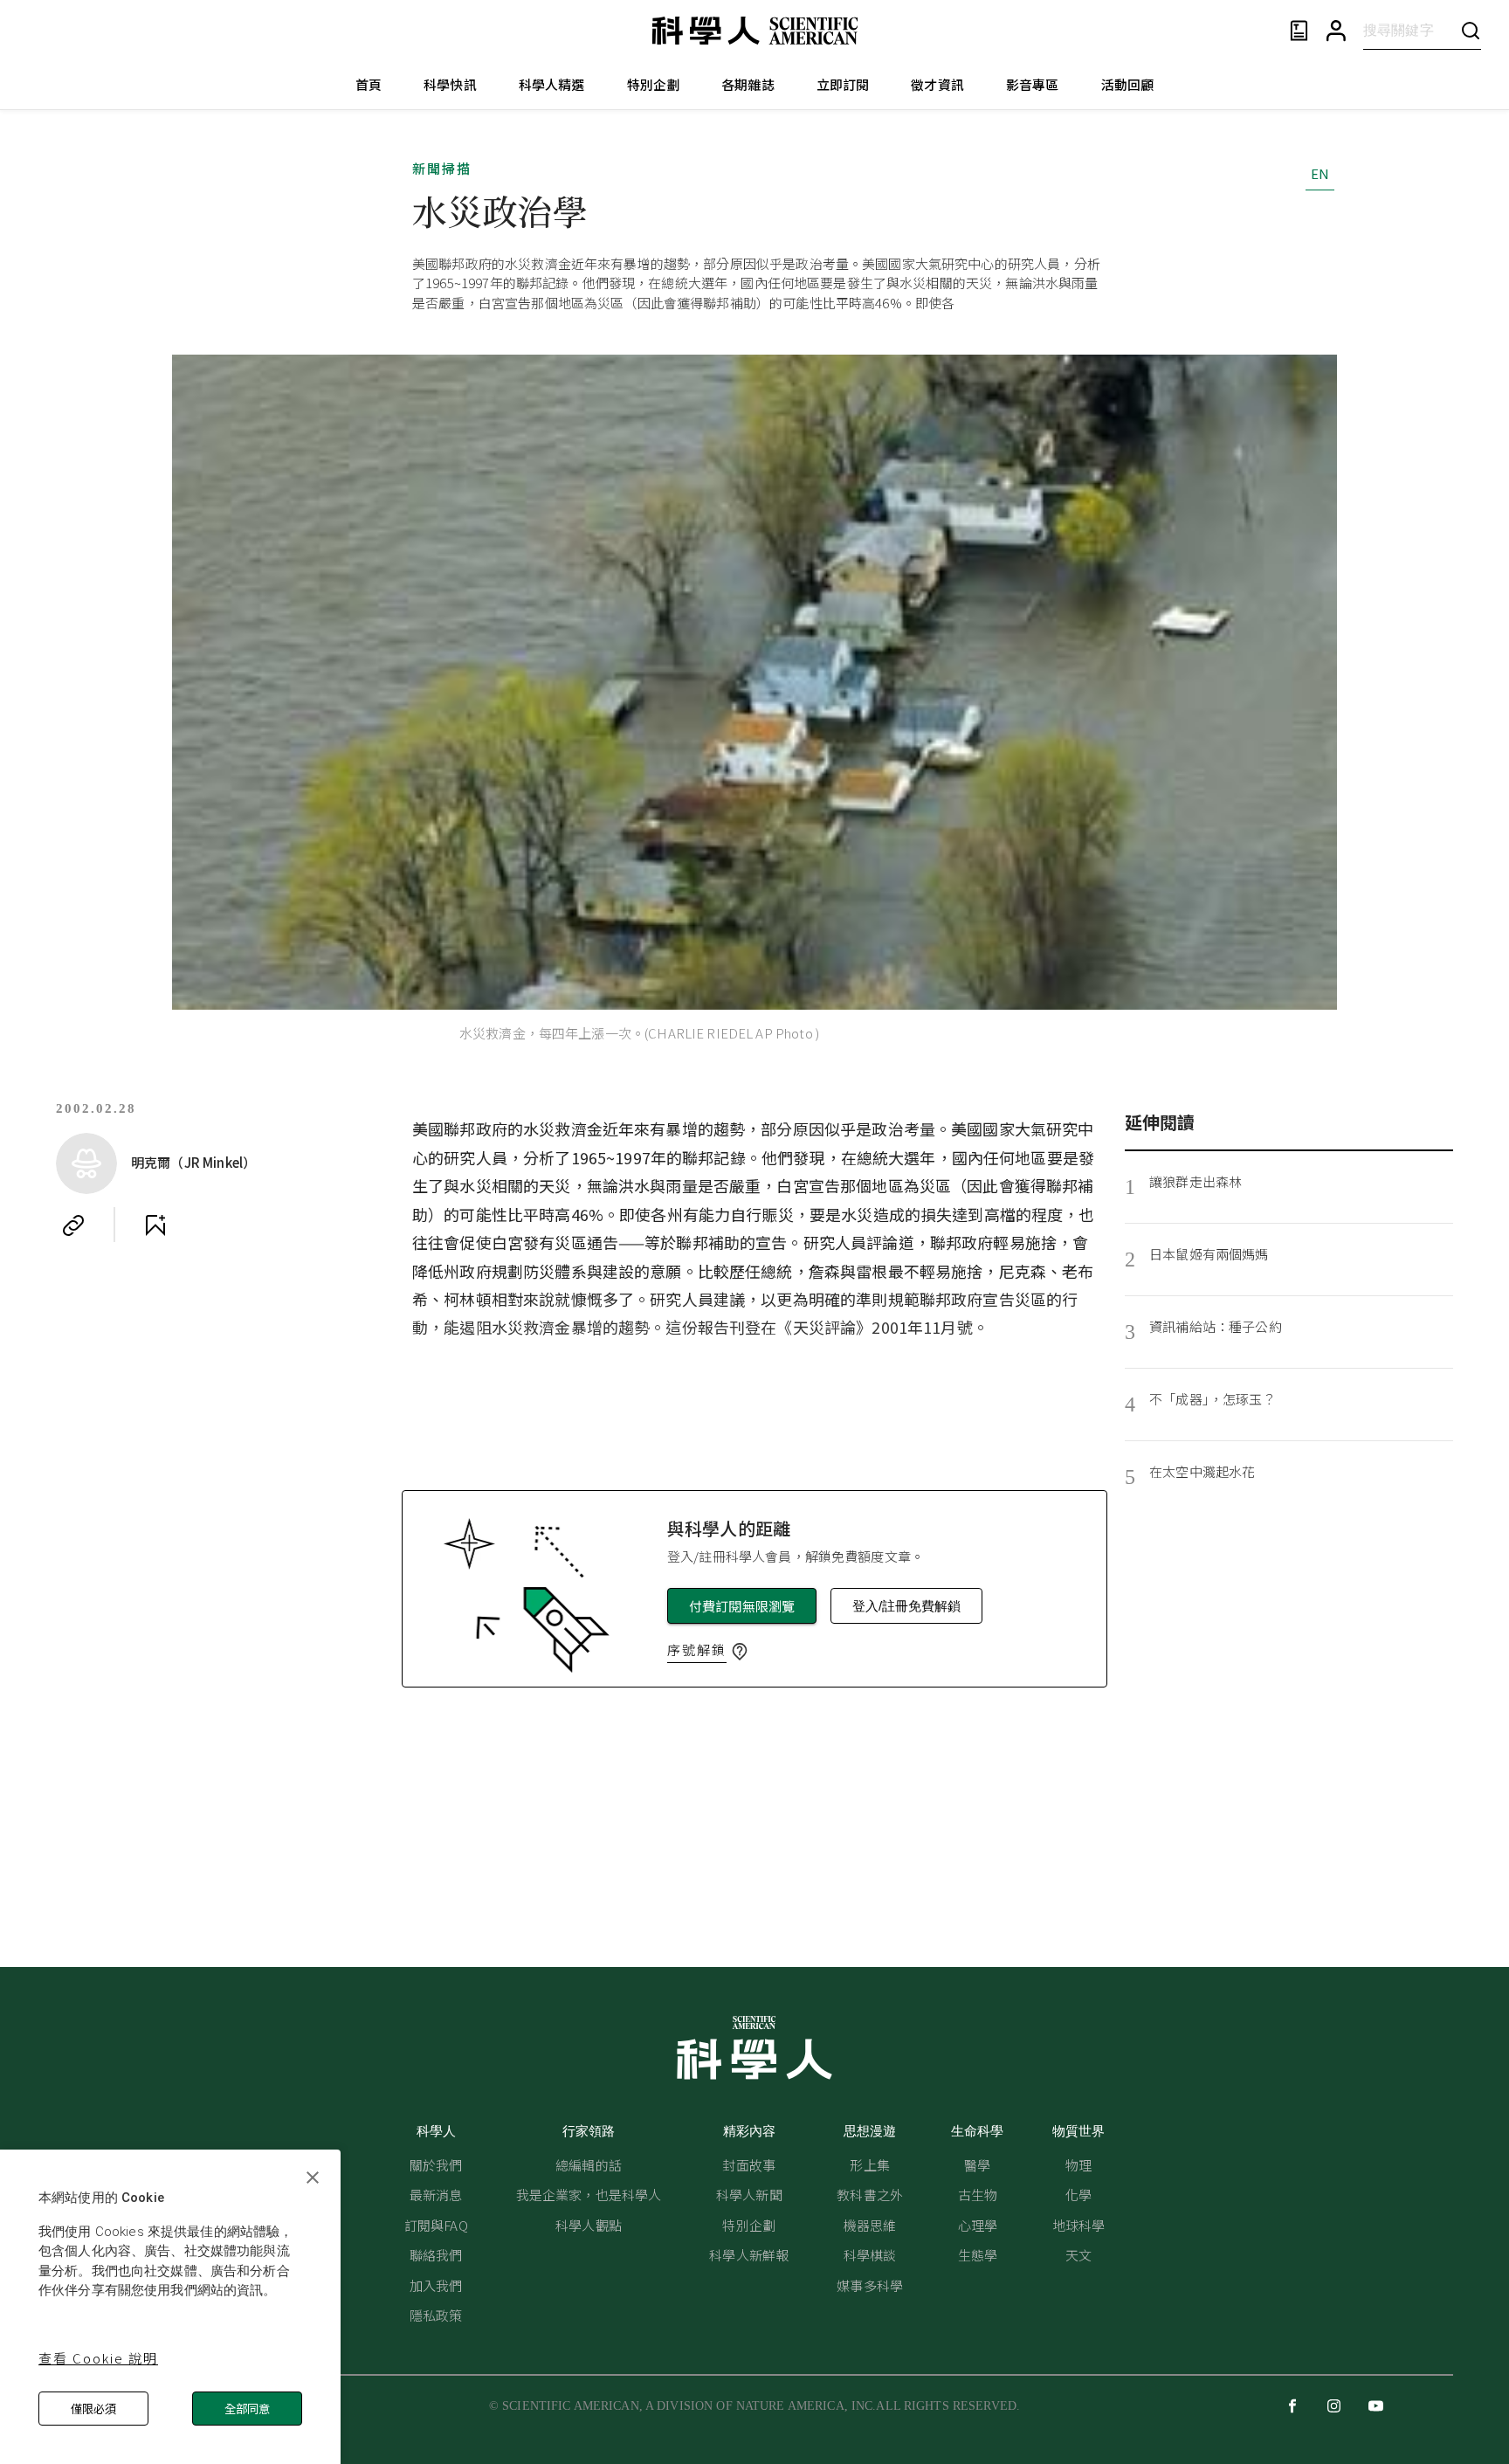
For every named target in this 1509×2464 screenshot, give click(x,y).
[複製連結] (73, 1225)
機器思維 (870, 2225)
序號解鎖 (697, 1650)
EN (1320, 173)
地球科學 (1079, 2225)
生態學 (978, 2255)
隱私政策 (436, 2315)
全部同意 (247, 2409)
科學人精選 (552, 84)
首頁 (369, 84)
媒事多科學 (870, 2285)
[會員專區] (1336, 31)
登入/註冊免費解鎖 (906, 1606)
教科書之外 (870, 2195)
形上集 (869, 2165)
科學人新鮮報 (749, 2255)
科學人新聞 (749, 2195)
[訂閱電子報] (1299, 31)
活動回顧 (1128, 84)
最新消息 (436, 2195)
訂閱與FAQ (436, 2225)
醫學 (977, 2165)
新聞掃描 (442, 168)
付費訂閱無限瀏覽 (742, 1606)
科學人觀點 (589, 2225)
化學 (1078, 2195)
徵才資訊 (937, 84)
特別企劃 (654, 84)
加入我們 (436, 2285)
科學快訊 (450, 84)
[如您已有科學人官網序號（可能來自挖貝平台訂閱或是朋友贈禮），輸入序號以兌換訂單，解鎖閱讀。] (740, 1652)
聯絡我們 (436, 2255)
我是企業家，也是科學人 (589, 2195)
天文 (1078, 2255)
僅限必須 (93, 2409)
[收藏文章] (155, 1225)
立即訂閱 (843, 84)
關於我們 (436, 2165)
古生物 (978, 2195)
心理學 (978, 2225)
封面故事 (749, 2165)
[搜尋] (1471, 30)
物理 (1078, 2165)
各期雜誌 (748, 84)
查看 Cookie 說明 (98, 2358)
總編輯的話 (589, 2165)
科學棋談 (870, 2255)
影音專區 (1033, 84)
